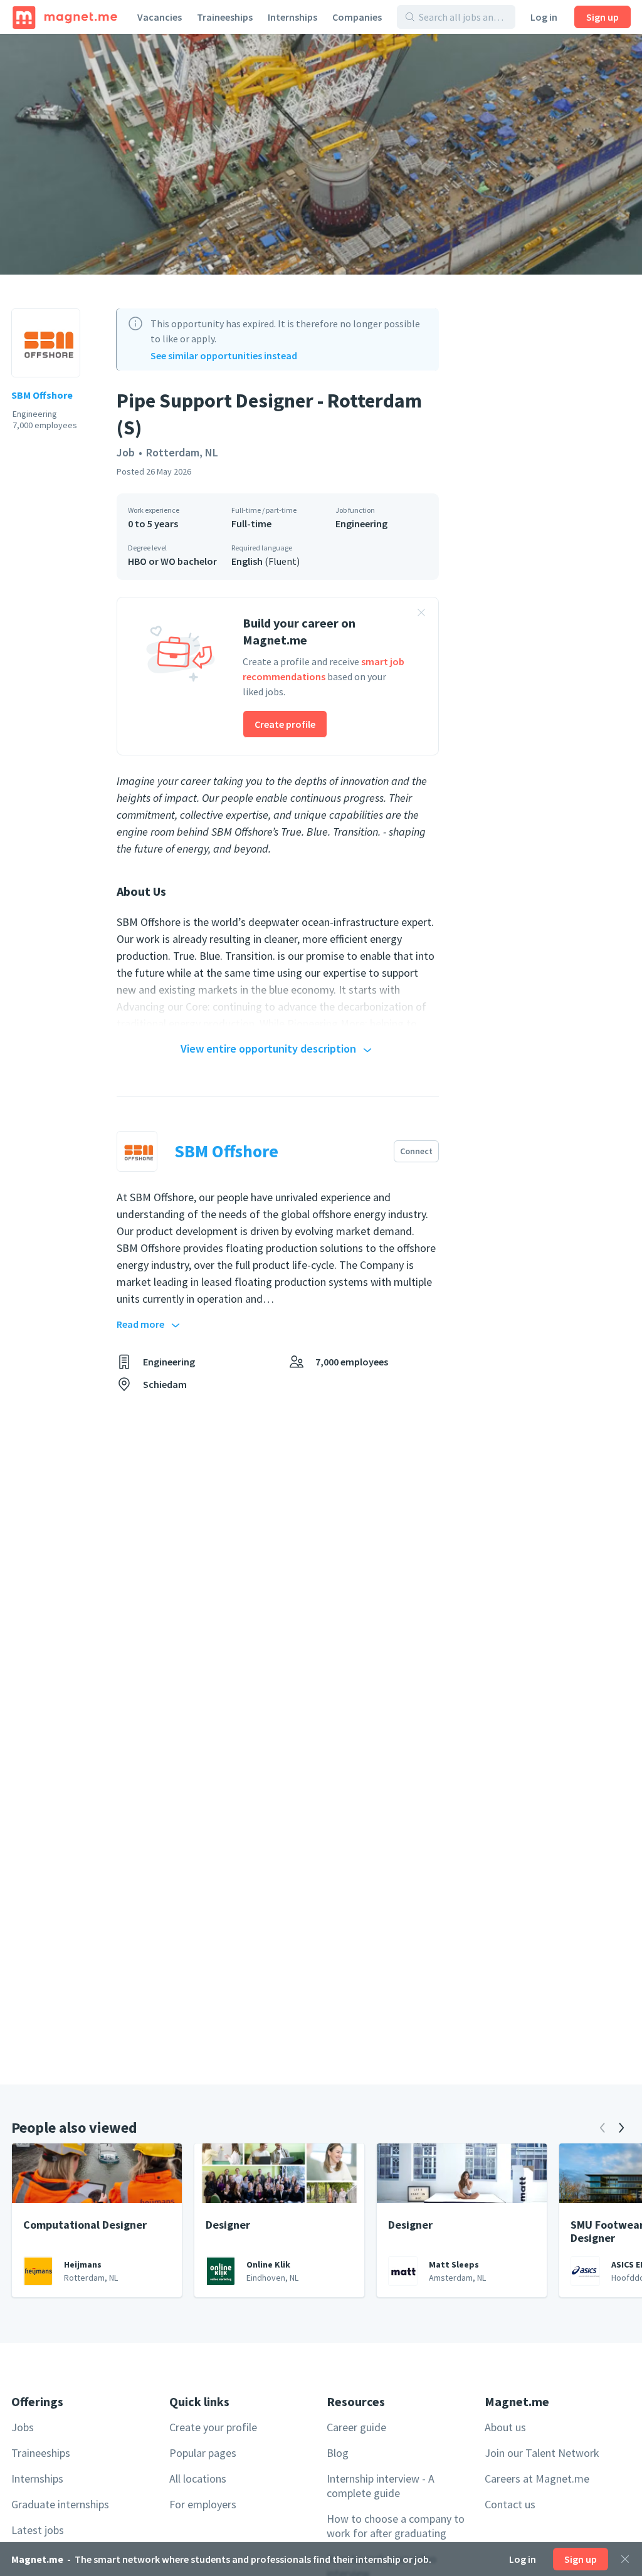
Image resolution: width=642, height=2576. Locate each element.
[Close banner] (421, 614)
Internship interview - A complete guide (381, 2486)
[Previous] (603, 2128)
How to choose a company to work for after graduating (396, 2526)
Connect (416, 1151)
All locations (198, 2479)
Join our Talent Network (542, 2453)
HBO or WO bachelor (172, 561)
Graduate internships (60, 2504)
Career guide (356, 2427)
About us (505, 2427)
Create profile (285, 724)
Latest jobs (38, 2530)
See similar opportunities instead (224, 355)
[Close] (625, 2559)
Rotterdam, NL (182, 452)
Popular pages (203, 2453)
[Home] (65, 17)
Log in (544, 17)
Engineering (361, 523)
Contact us (510, 2504)
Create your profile (213, 2427)
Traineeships (225, 17)
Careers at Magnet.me (537, 2479)
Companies (357, 17)
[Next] (621, 2128)
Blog (338, 2453)
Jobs (23, 2427)
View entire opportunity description (268, 1049)
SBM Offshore (42, 395)
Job (126, 452)
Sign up (603, 17)
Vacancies (160, 17)
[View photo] (321, 154)
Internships (292, 17)
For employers (203, 2504)
